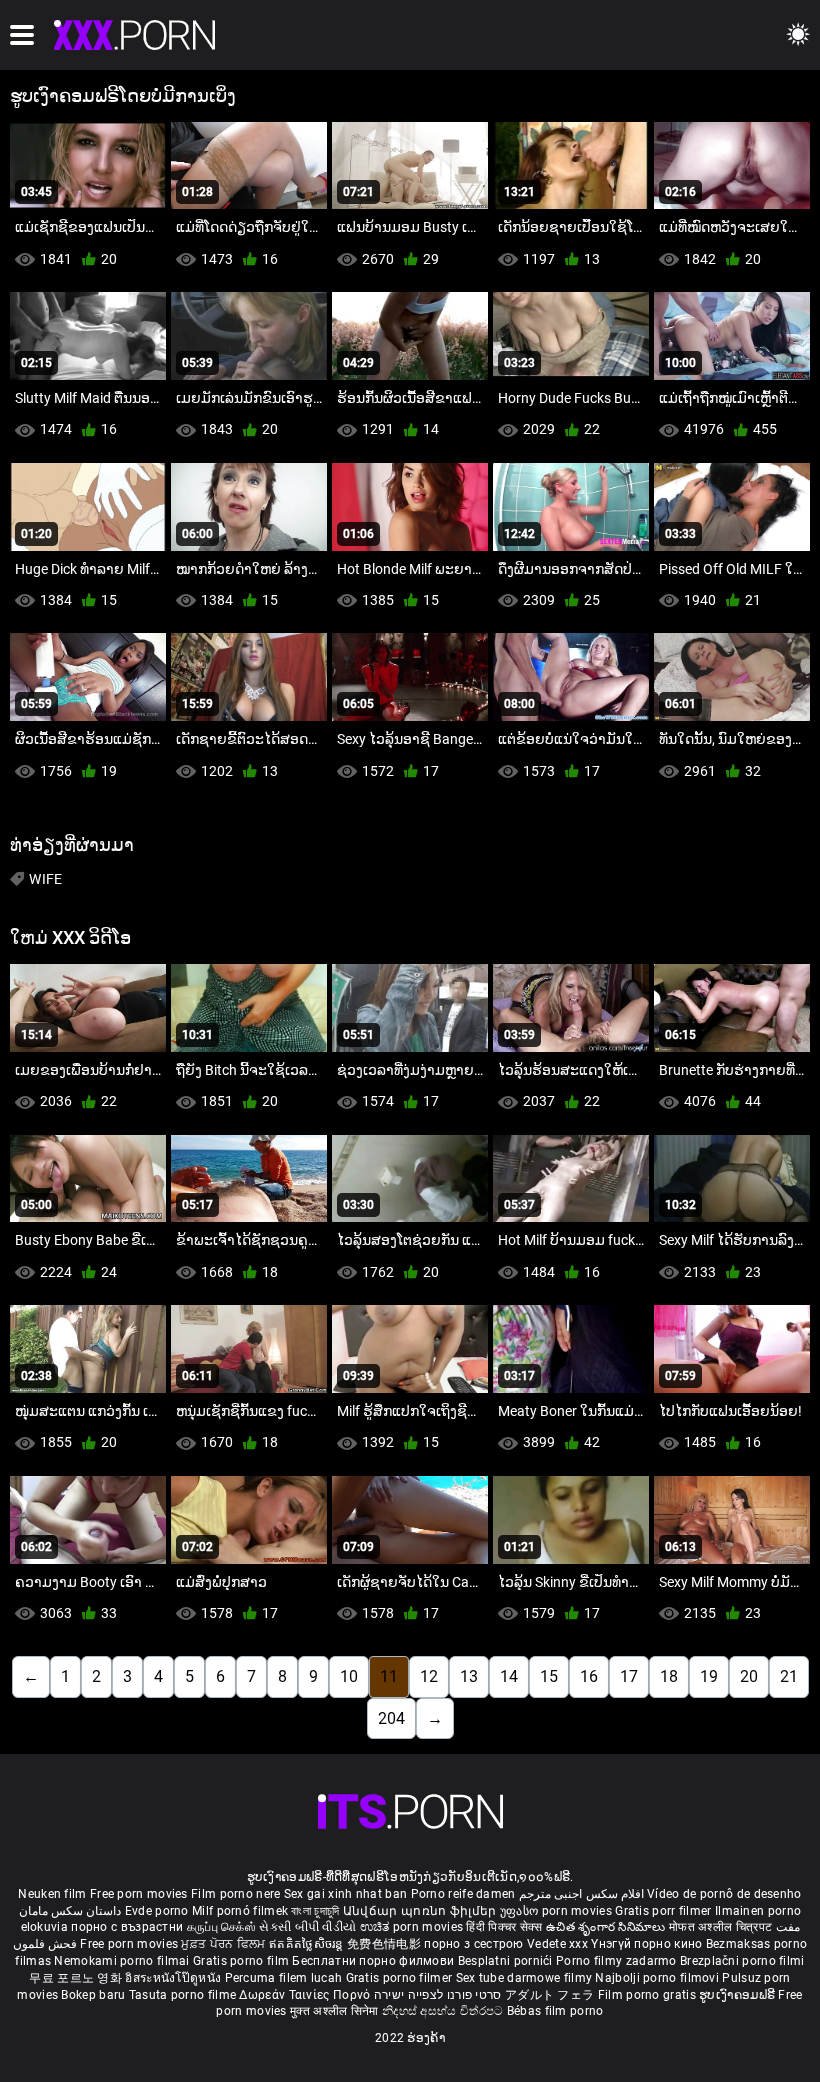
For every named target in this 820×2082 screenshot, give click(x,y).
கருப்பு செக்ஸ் (221, 1927)
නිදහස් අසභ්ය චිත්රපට (444, 2011)
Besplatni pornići (507, 1961)
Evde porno (157, 1911)
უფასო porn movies (557, 1911)
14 (509, 1676)
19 (709, 1676)
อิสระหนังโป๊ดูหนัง (174, 1978)
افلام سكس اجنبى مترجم (581, 1894)
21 (789, 1676)
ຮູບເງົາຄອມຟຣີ (738, 1995)
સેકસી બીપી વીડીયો (307, 1927)
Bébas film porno (555, 2011)
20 (749, 1676)
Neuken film (52, 1894)
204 (391, 1718)
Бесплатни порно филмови (374, 1961)
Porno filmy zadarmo (618, 1961)
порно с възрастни (127, 1927)
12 (429, 1676)
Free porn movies (140, 1894)
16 (589, 1676)
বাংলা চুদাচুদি (315, 1911)
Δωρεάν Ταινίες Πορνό (306, 1995)
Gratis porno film (242, 1961)
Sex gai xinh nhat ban (345, 1894)
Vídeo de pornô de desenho (724, 1894)
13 (469, 1676)
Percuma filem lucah (285, 1978)
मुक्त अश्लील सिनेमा (336, 2011)
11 (389, 1676)
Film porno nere (236, 1894)
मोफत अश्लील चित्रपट (722, 1927)
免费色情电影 (385, 1944)
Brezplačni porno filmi (742, 1961)
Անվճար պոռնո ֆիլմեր (421, 1911)
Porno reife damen (463, 1894)
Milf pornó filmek (240, 1911)
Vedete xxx (557, 1944)
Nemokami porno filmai (123, 1961)
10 (349, 1676)
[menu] (22, 35)
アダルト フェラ (549, 1995)
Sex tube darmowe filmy (524, 1978)
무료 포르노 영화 (77, 1978)
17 (629, 1676)
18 (669, 1676)
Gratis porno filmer (401, 1978)
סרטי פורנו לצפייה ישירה (438, 1995)
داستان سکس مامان (70, 1911)
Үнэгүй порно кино (648, 1944)
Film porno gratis (648, 1995)
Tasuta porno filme (184, 1995)
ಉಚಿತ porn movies (413, 1927)
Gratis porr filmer (665, 1911)
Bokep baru (93, 1995)
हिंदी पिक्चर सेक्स (504, 1927)
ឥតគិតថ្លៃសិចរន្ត (308, 1944)
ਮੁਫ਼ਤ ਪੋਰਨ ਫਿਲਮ (225, 1944)
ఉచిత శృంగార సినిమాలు (607, 1927)
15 (549, 1676)
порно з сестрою (474, 1944)
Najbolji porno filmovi (657, 1978)
